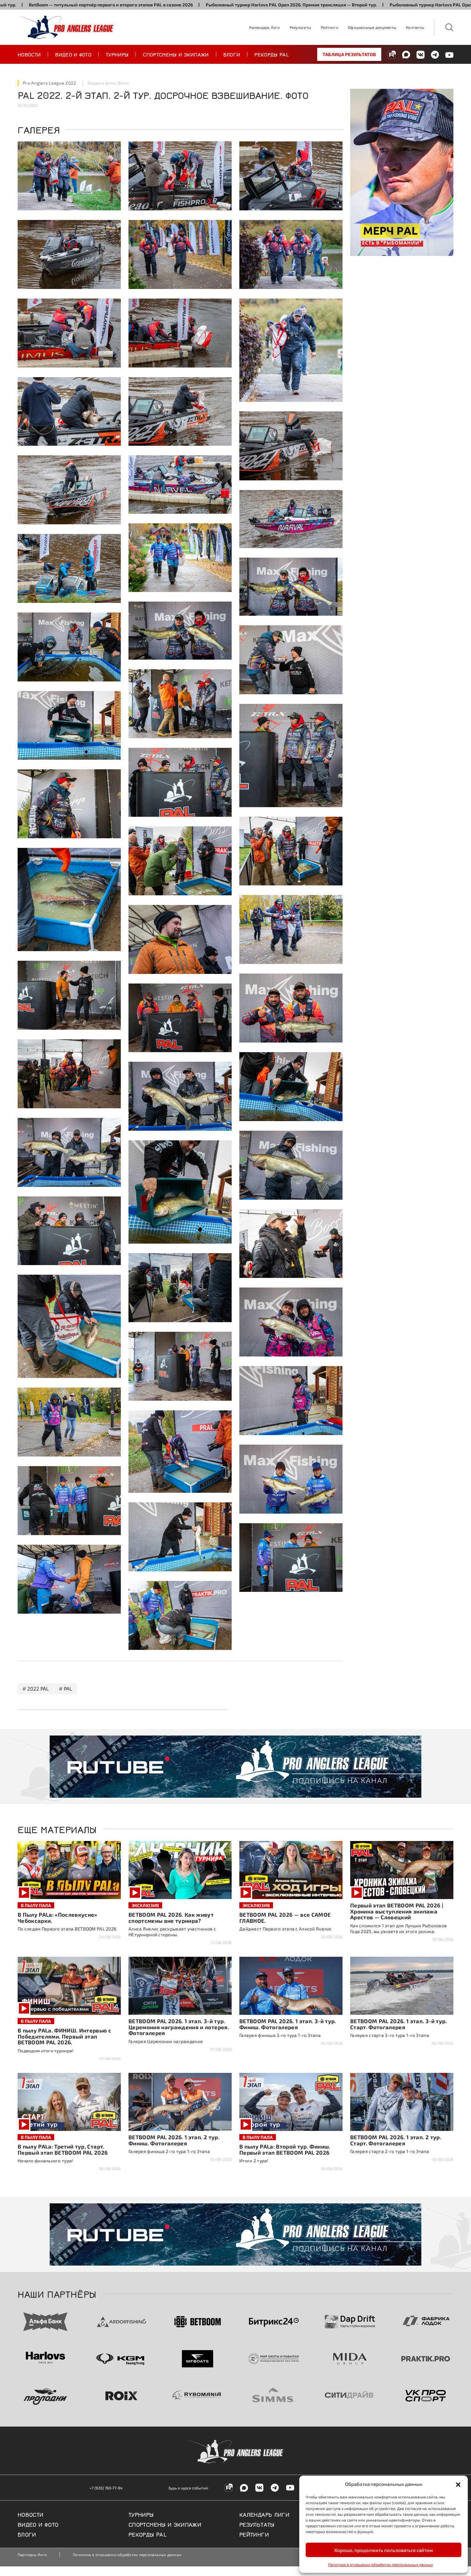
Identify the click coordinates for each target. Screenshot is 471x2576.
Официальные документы (372, 27)
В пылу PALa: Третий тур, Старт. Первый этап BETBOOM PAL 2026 (63, 2149)
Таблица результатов (349, 54)
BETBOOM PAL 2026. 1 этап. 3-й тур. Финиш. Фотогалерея (288, 2024)
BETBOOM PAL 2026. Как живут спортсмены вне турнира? (171, 1917)
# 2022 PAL (36, 1689)
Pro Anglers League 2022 (49, 83)
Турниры (117, 54)
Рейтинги (330, 27)
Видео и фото (73, 54)
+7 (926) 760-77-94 (106, 2488)
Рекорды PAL (272, 54)
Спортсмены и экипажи (176, 54)
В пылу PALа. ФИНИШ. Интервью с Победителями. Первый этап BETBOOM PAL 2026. (64, 2036)
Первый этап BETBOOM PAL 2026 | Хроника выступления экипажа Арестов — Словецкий (397, 1911)
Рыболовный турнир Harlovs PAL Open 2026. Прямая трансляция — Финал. (299, 5)
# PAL (66, 1689)
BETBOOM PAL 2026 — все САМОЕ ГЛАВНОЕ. (285, 1917)
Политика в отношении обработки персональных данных (380, 2564)
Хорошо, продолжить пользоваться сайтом (384, 2550)
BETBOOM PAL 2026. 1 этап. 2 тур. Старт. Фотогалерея (396, 2140)
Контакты (415, 27)
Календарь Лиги (264, 27)
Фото (123, 83)
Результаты (300, 27)
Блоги (232, 54)
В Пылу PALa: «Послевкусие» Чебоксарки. (58, 1917)
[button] (458, 2484)
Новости (29, 54)
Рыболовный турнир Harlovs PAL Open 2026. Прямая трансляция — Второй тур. (120, 5)
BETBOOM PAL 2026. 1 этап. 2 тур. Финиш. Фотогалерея (174, 2140)
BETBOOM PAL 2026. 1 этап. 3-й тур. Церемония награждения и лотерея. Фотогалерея (179, 2027)
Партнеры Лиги (32, 2555)
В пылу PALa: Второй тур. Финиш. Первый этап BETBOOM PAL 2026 (285, 2149)
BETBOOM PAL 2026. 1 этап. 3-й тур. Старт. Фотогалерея (399, 2024)
